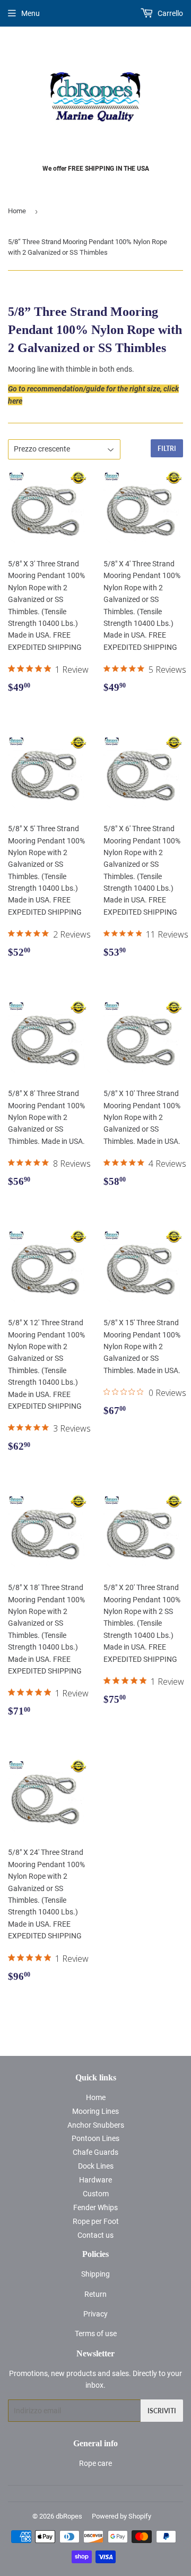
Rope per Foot (96, 2221)
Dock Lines (96, 2166)
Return (95, 2294)
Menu (31, 13)
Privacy (95, 2314)
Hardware (95, 2180)
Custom (96, 2194)
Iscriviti (162, 2411)
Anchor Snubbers (96, 2125)
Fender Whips (95, 2207)
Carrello (170, 13)
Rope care (95, 2463)
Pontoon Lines (95, 2138)
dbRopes (69, 2516)
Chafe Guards (95, 2152)
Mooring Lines (95, 2111)
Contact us (95, 2235)
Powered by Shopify (121, 2516)
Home (17, 211)
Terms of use (96, 2334)
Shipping (95, 2274)
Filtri (167, 449)
